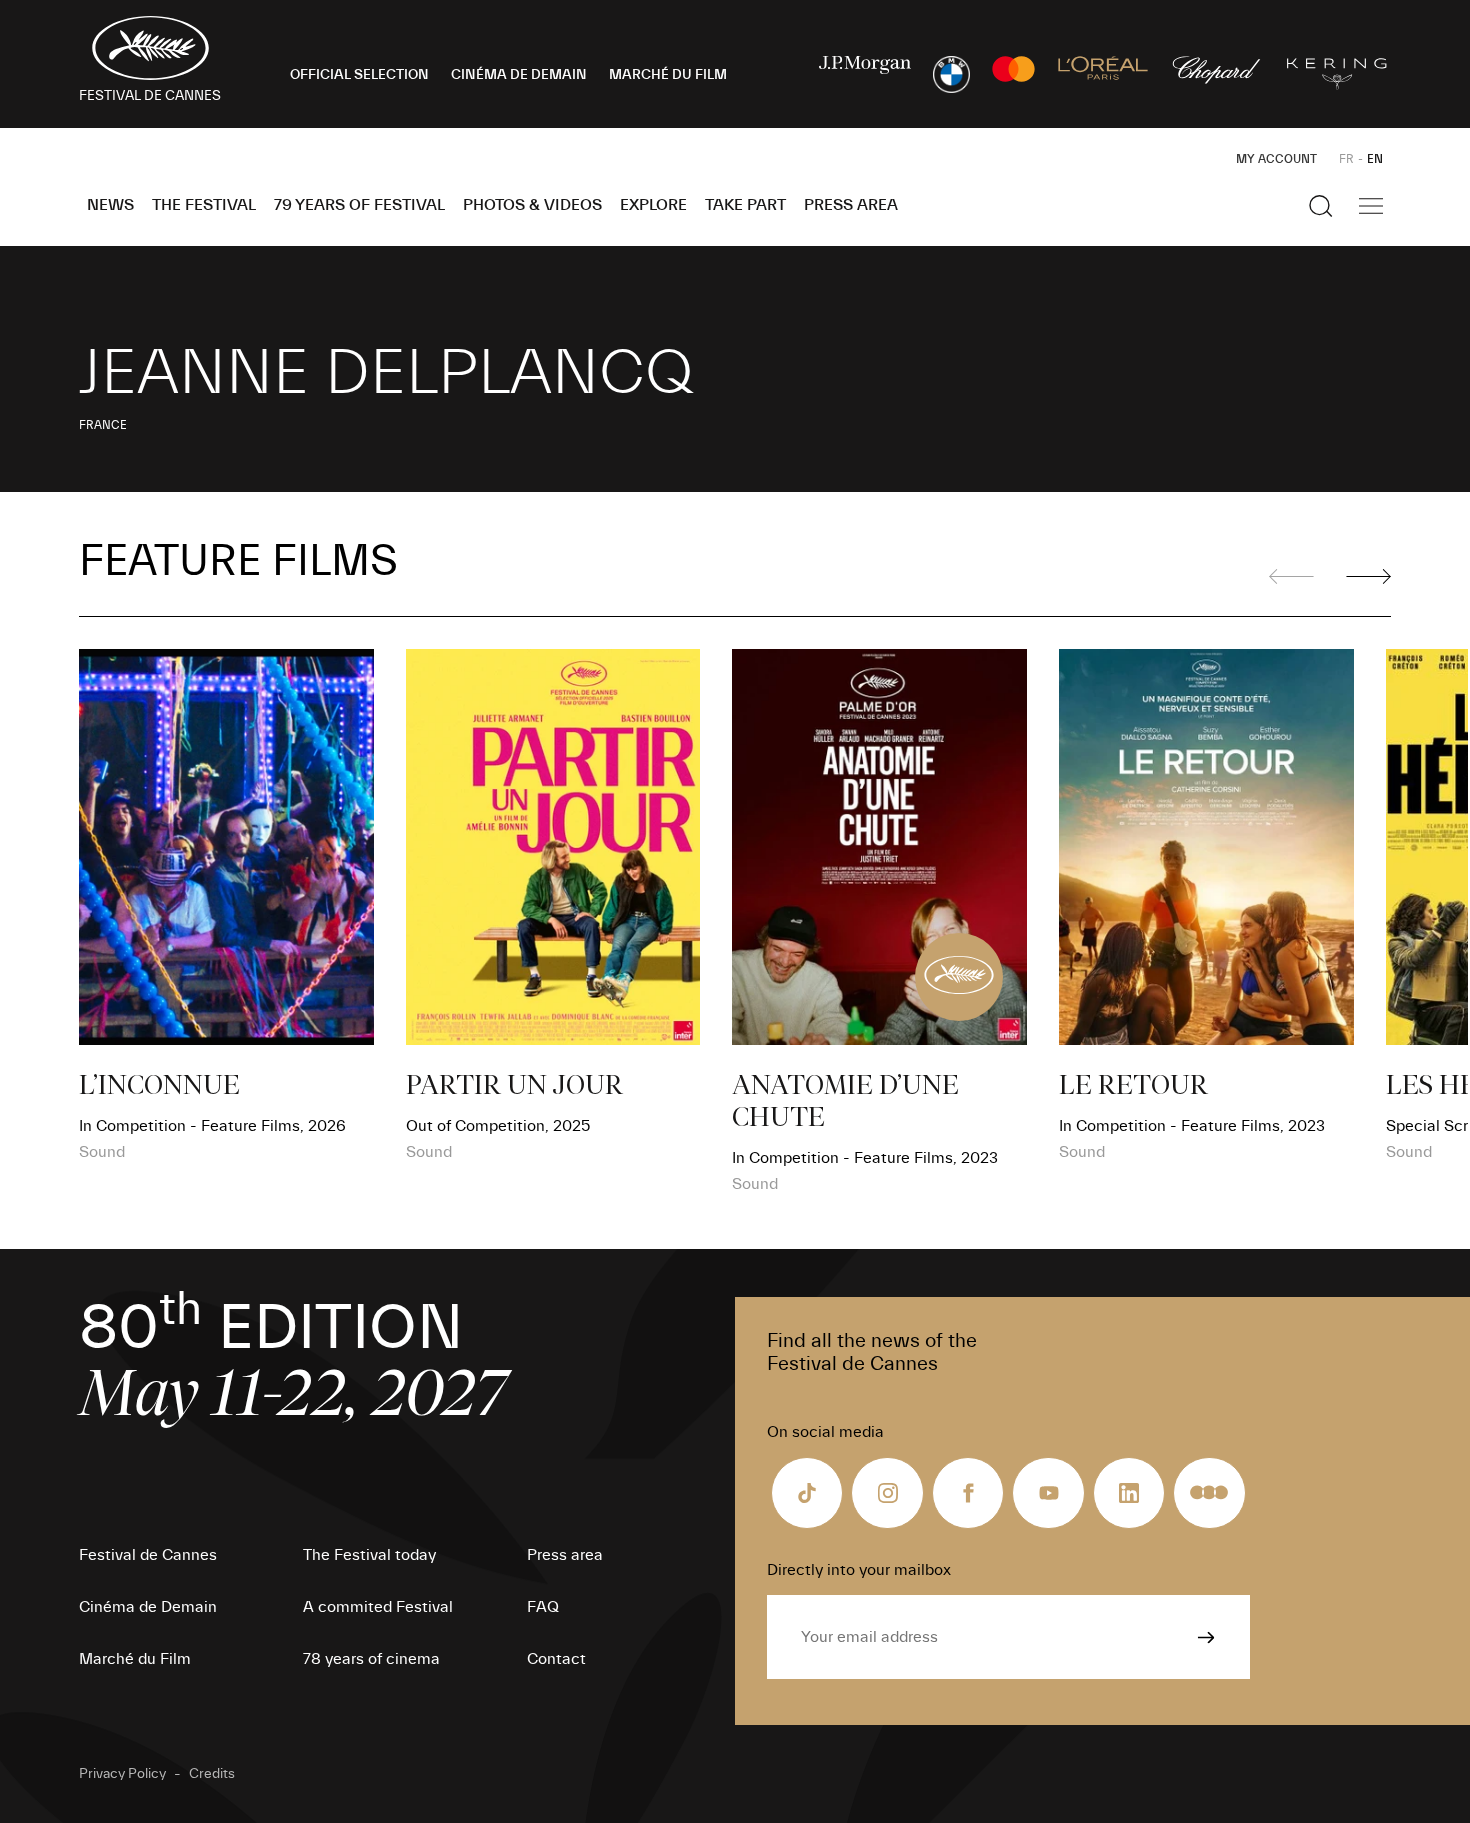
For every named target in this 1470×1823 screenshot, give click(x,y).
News (110, 205)
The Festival (204, 205)
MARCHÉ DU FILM (668, 75)
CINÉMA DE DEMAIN (519, 75)
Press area (851, 205)
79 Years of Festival (359, 205)
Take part (745, 205)
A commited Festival (378, 1607)
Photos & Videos (532, 205)
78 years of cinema (371, 1659)
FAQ (543, 1607)
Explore (653, 205)
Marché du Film (135, 1659)
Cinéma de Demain (148, 1607)
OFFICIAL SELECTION (359, 75)
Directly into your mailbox (859, 1570)
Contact (556, 1659)
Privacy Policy (122, 1774)
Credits (212, 1774)
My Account (1276, 159)
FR (1346, 159)
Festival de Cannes (148, 1555)
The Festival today (369, 1555)
